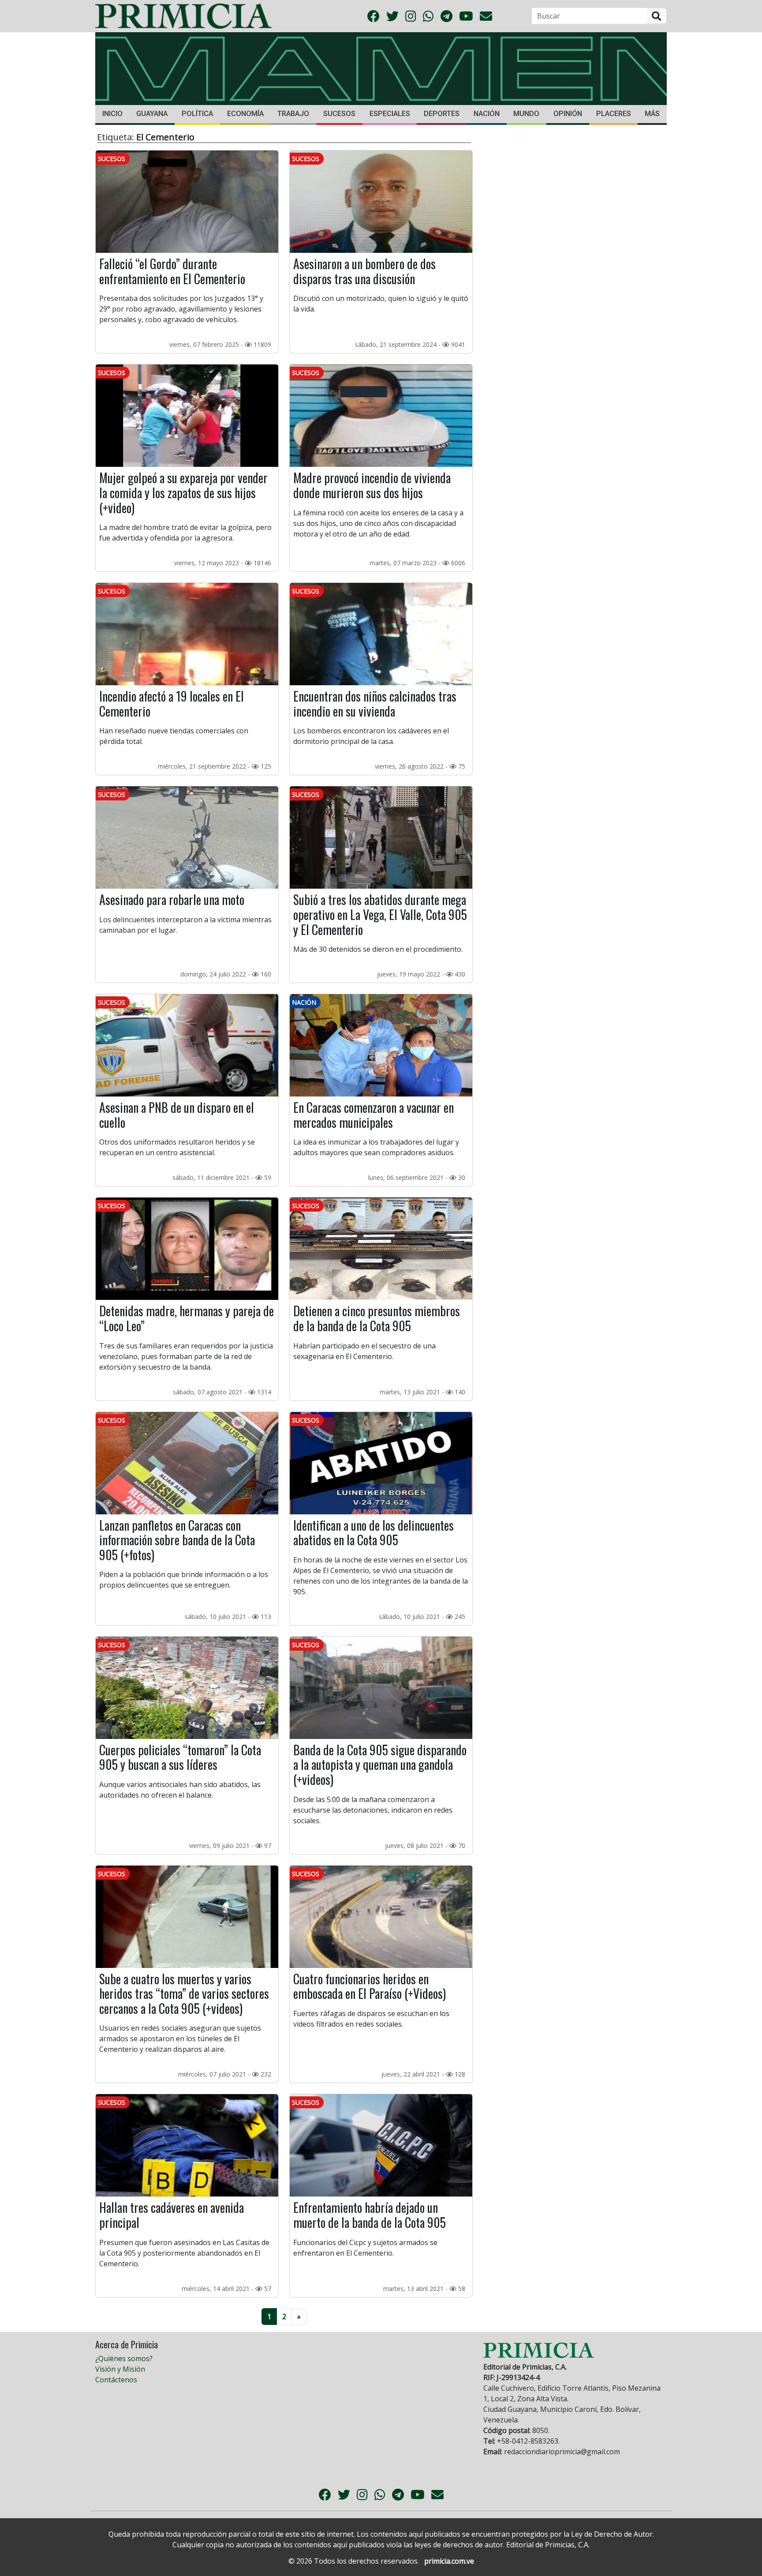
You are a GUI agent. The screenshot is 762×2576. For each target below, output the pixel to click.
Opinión (568, 114)
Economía (245, 114)
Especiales (390, 114)
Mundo (526, 114)
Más (652, 114)
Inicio (112, 114)
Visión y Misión (120, 2369)
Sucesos (339, 114)
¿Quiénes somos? (124, 2358)
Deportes (442, 114)
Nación (487, 114)
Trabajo (293, 114)
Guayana (152, 114)
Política (197, 114)
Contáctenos (116, 2380)
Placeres (614, 114)
